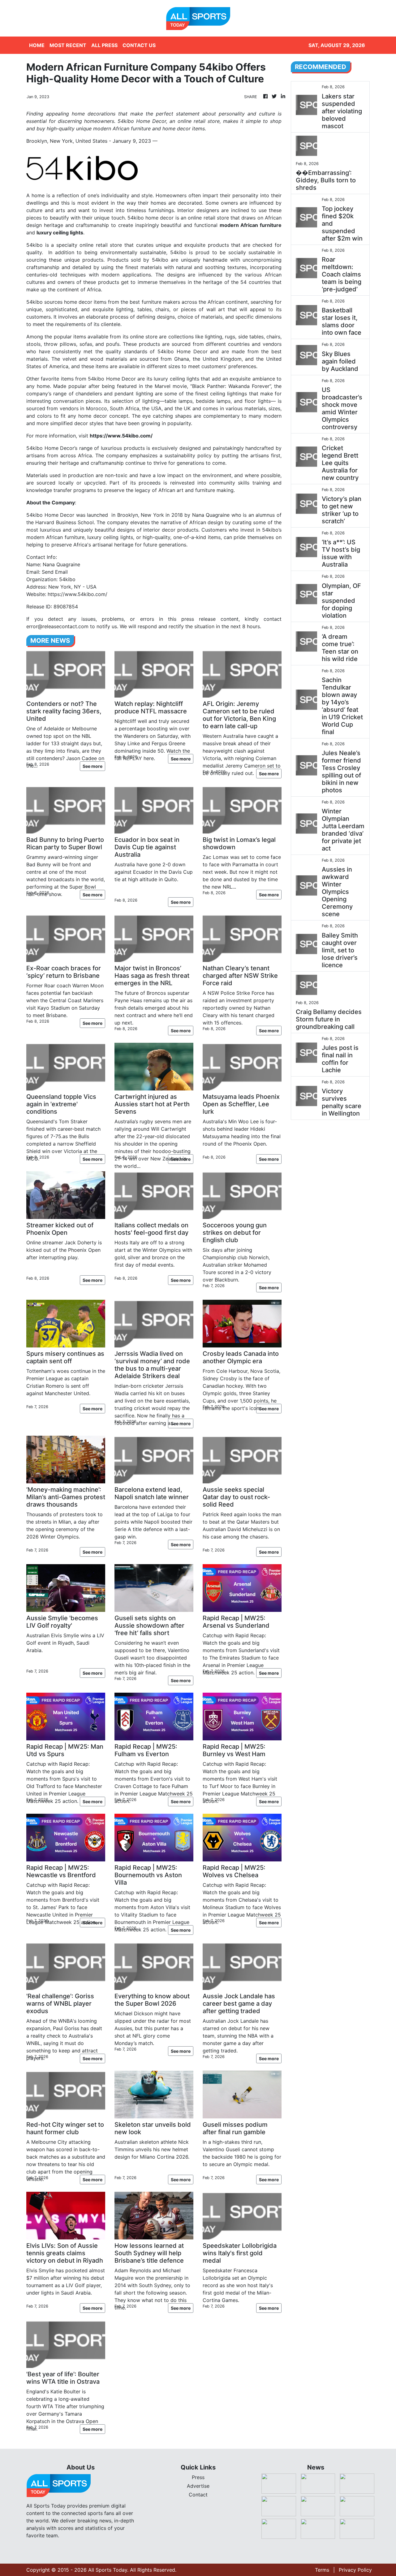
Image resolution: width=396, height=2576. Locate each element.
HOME (37, 45)
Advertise (198, 2486)
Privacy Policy (355, 2570)
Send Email (55, 572)
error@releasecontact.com (57, 626)
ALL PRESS (104, 45)
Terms (322, 2570)
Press (198, 2477)
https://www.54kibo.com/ (77, 594)
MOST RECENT (68, 45)
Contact (198, 2495)
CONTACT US (139, 45)
